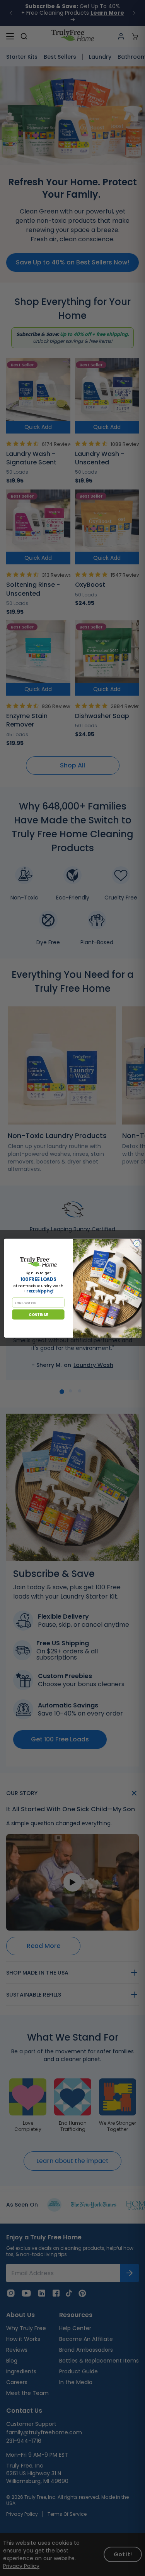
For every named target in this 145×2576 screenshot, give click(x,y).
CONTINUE (38, 1314)
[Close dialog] (137, 1243)
